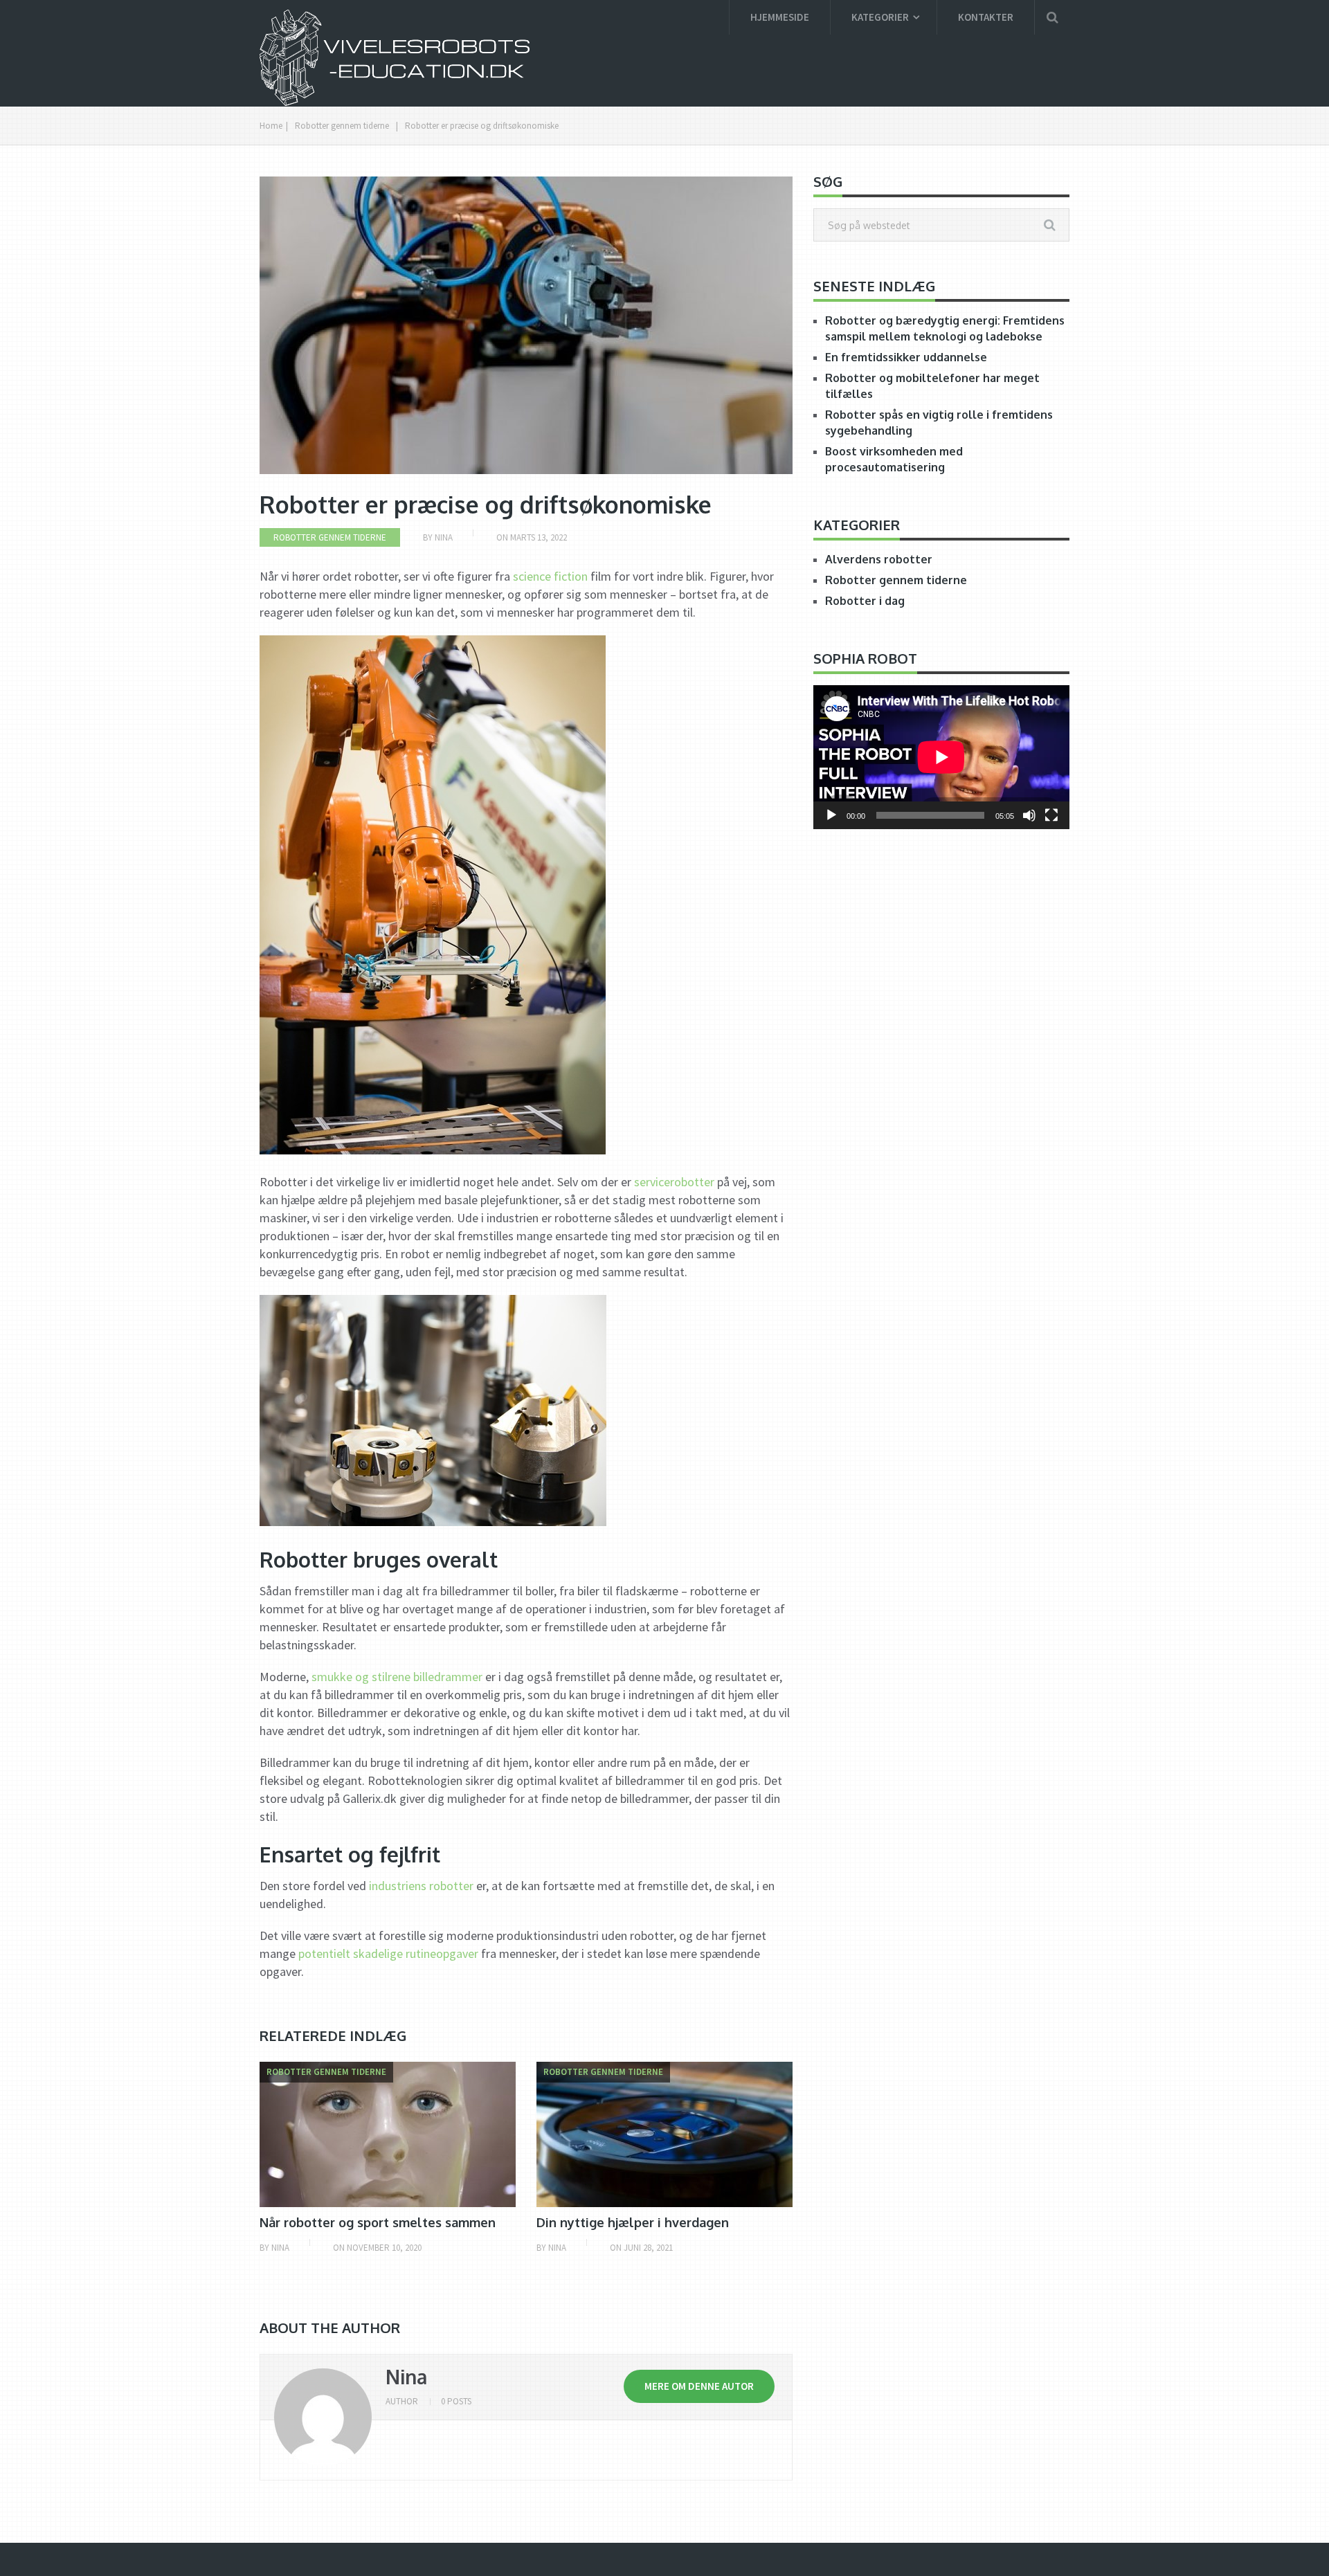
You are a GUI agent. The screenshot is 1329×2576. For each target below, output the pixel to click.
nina (406, 2377)
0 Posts (456, 2401)
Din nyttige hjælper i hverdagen (633, 2222)
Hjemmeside (780, 17)
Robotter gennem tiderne (342, 126)
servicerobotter (674, 1182)
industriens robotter (421, 1886)
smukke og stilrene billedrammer (397, 1677)
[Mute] (1029, 815)
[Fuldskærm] (1051, 815)
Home (271, 126)
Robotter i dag (865, 601)
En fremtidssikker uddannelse (906, 357)
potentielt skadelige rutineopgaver (388, 1953)
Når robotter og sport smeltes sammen (378, 2222)
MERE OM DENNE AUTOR (699, 2386)
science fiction (550, 576)
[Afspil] (831, 815)
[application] (941, 757)
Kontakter (986, 17)
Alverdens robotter (879, 559)
